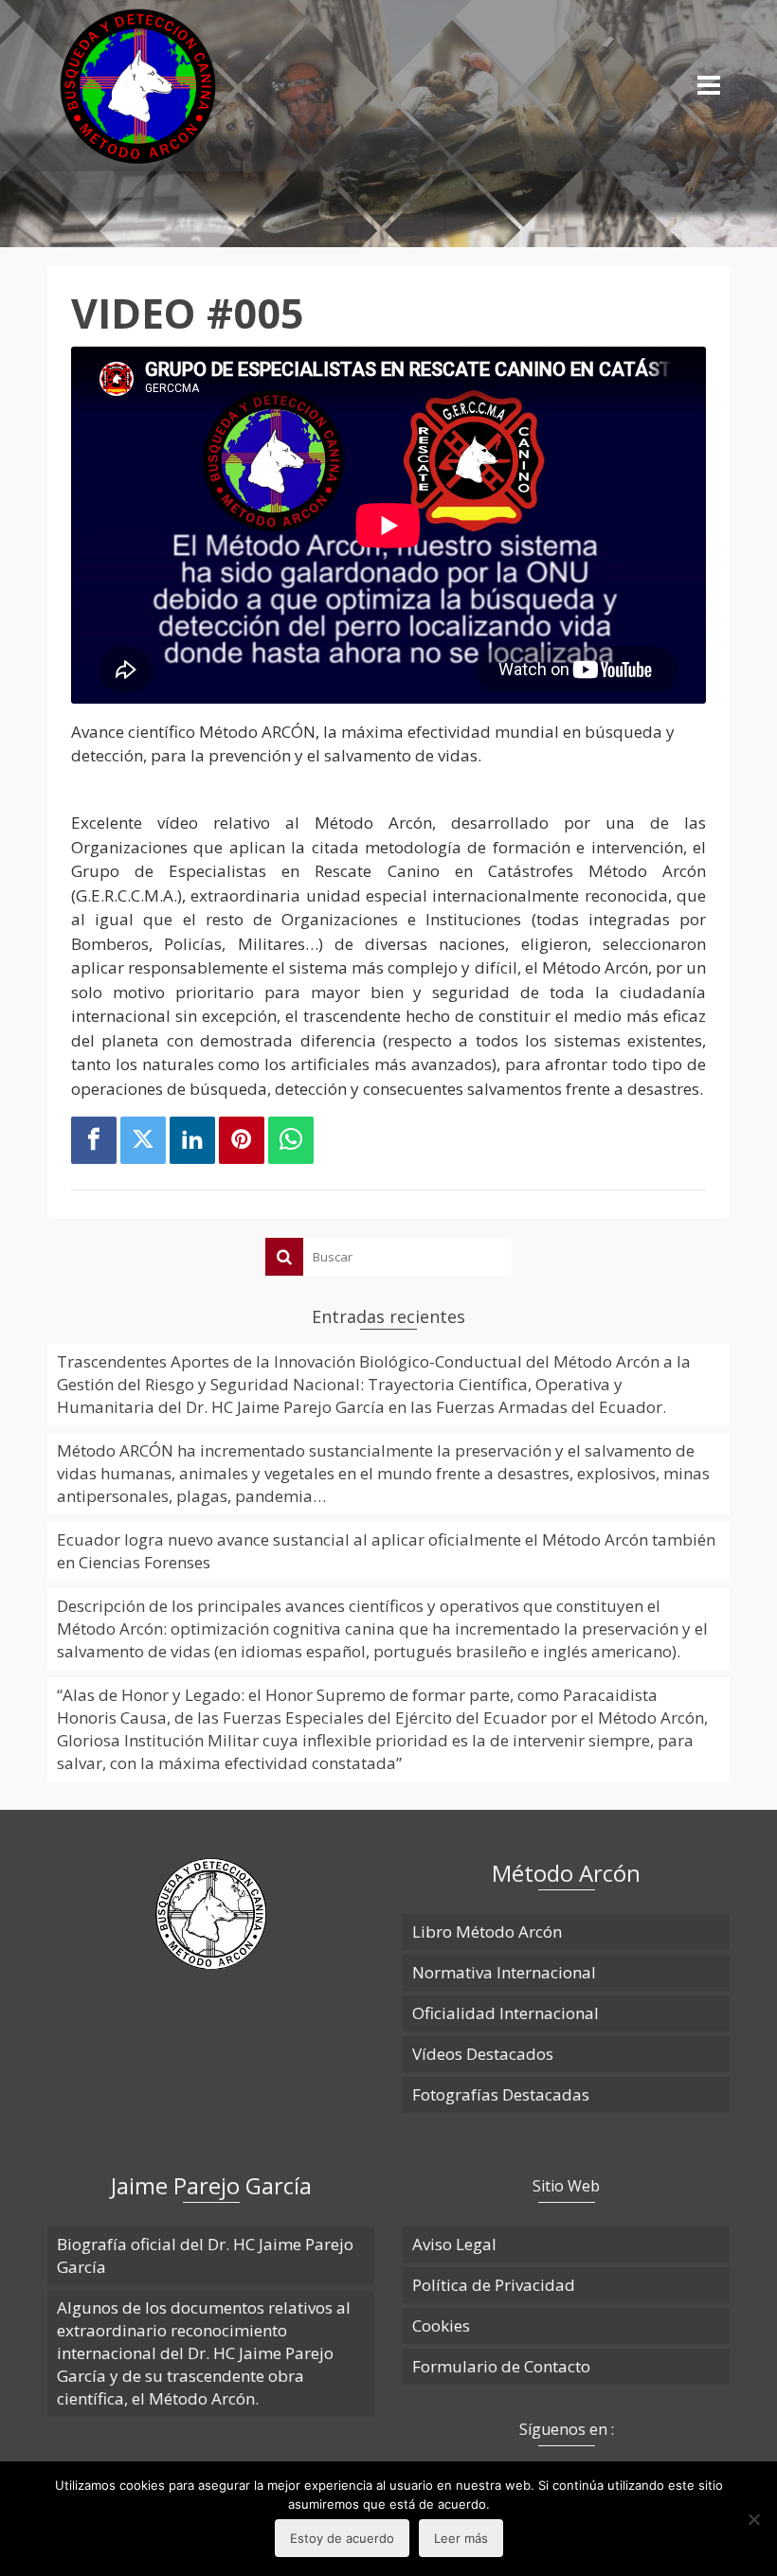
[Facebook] (94, 1140)
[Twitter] (143, 1140)
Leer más (461, 2538)
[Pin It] (242, 1140)
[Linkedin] (192, 1140)
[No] (753, 2519)
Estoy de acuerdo (342, 2538)
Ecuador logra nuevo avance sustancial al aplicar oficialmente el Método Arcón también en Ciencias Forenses (386, 1551)
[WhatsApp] (291, 1140)
